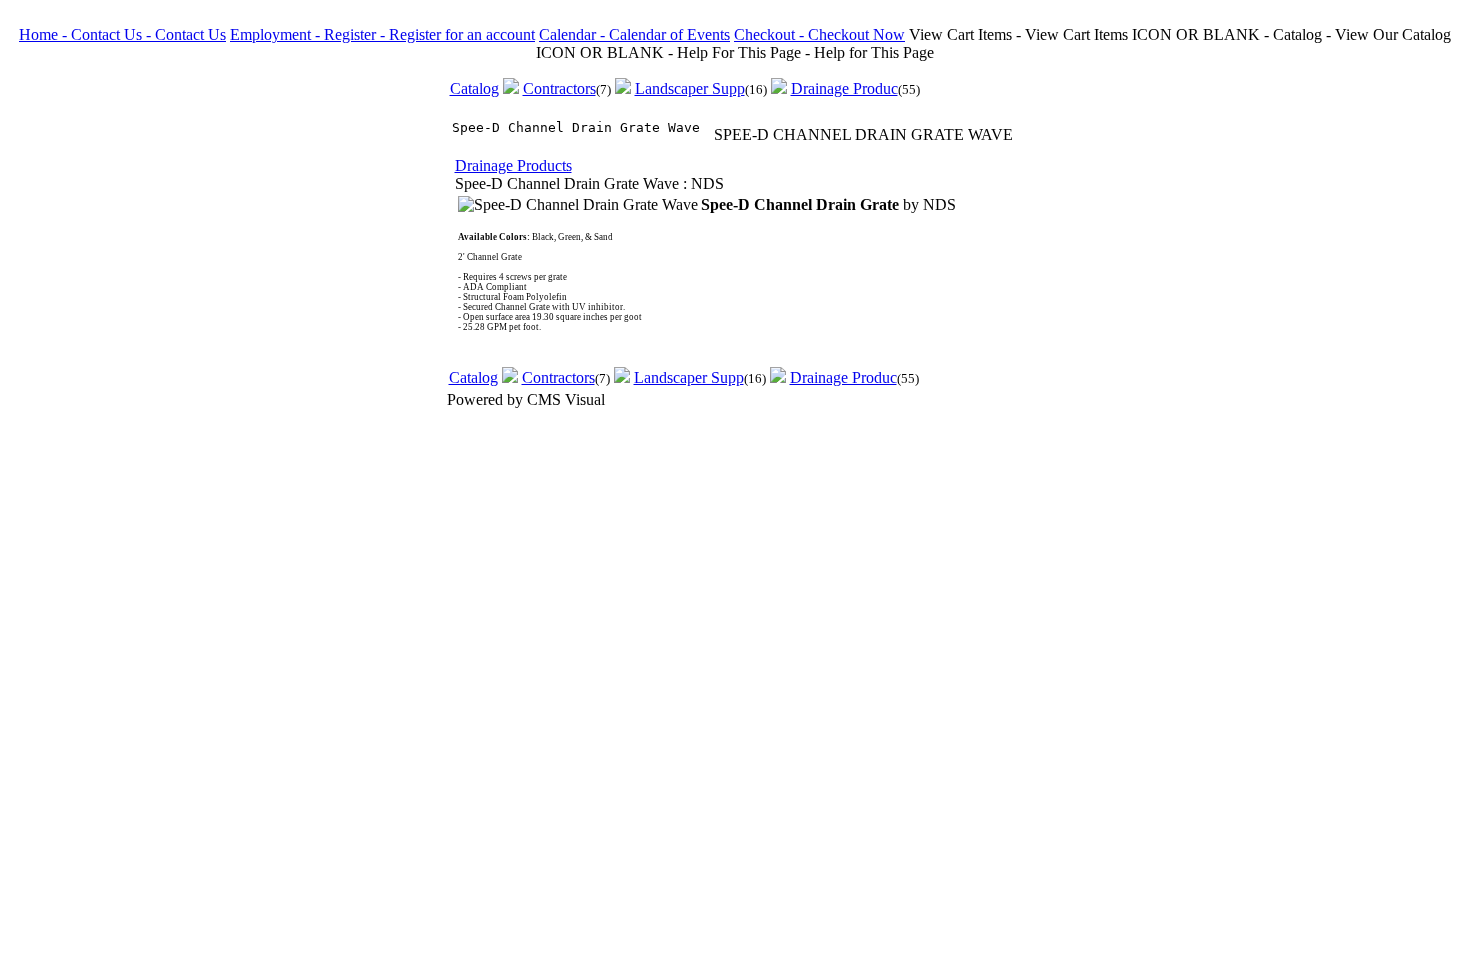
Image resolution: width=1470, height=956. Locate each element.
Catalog (474, 88)
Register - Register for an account (429, 34)
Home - (45, 34)
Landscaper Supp (690, 88)
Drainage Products (513, 165)
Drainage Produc (844, 88)
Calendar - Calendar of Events (634, 34)
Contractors (559, 88)
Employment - (277, 34)
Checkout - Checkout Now (819, 34)
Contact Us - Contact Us (148, 34)
